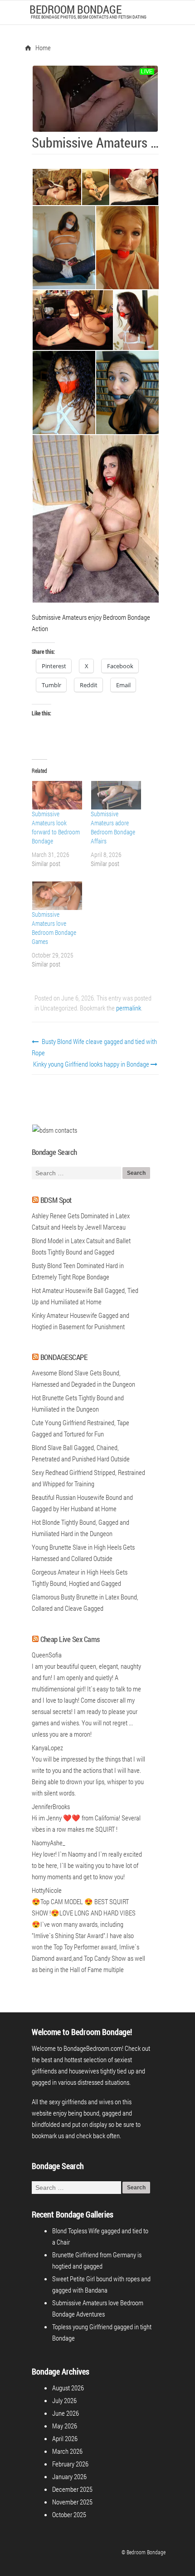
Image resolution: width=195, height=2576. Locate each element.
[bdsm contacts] (54, 1130)
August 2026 (68, 2388)
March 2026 (67, 2451)
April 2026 (65, 2438)
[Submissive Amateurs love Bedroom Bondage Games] (57, 896)
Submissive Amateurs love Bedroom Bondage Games (54, 928)
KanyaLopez (47, 1748)
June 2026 (66, 2413)
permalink (129, 1008)
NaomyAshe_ (49, 1843)
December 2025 (72, 2489)
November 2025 (72, 2502)
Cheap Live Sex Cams (70, 1639)
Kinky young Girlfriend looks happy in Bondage (92, 1064)
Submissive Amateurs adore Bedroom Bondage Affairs (113, 827)
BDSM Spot (56, 1200)
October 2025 (69, 2514)
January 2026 (69, 2476)
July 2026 (64, 2400)
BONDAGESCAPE (64, 1357)
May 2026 (65, 2426)
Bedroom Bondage (76, 9)
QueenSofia (47, 1655)
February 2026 (70, 2464)
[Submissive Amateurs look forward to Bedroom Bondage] (57, 795)
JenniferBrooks (51, 1806)
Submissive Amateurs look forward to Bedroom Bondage (56, 827)
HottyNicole (47, 1890)
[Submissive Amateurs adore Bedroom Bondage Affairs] (116, 795)
